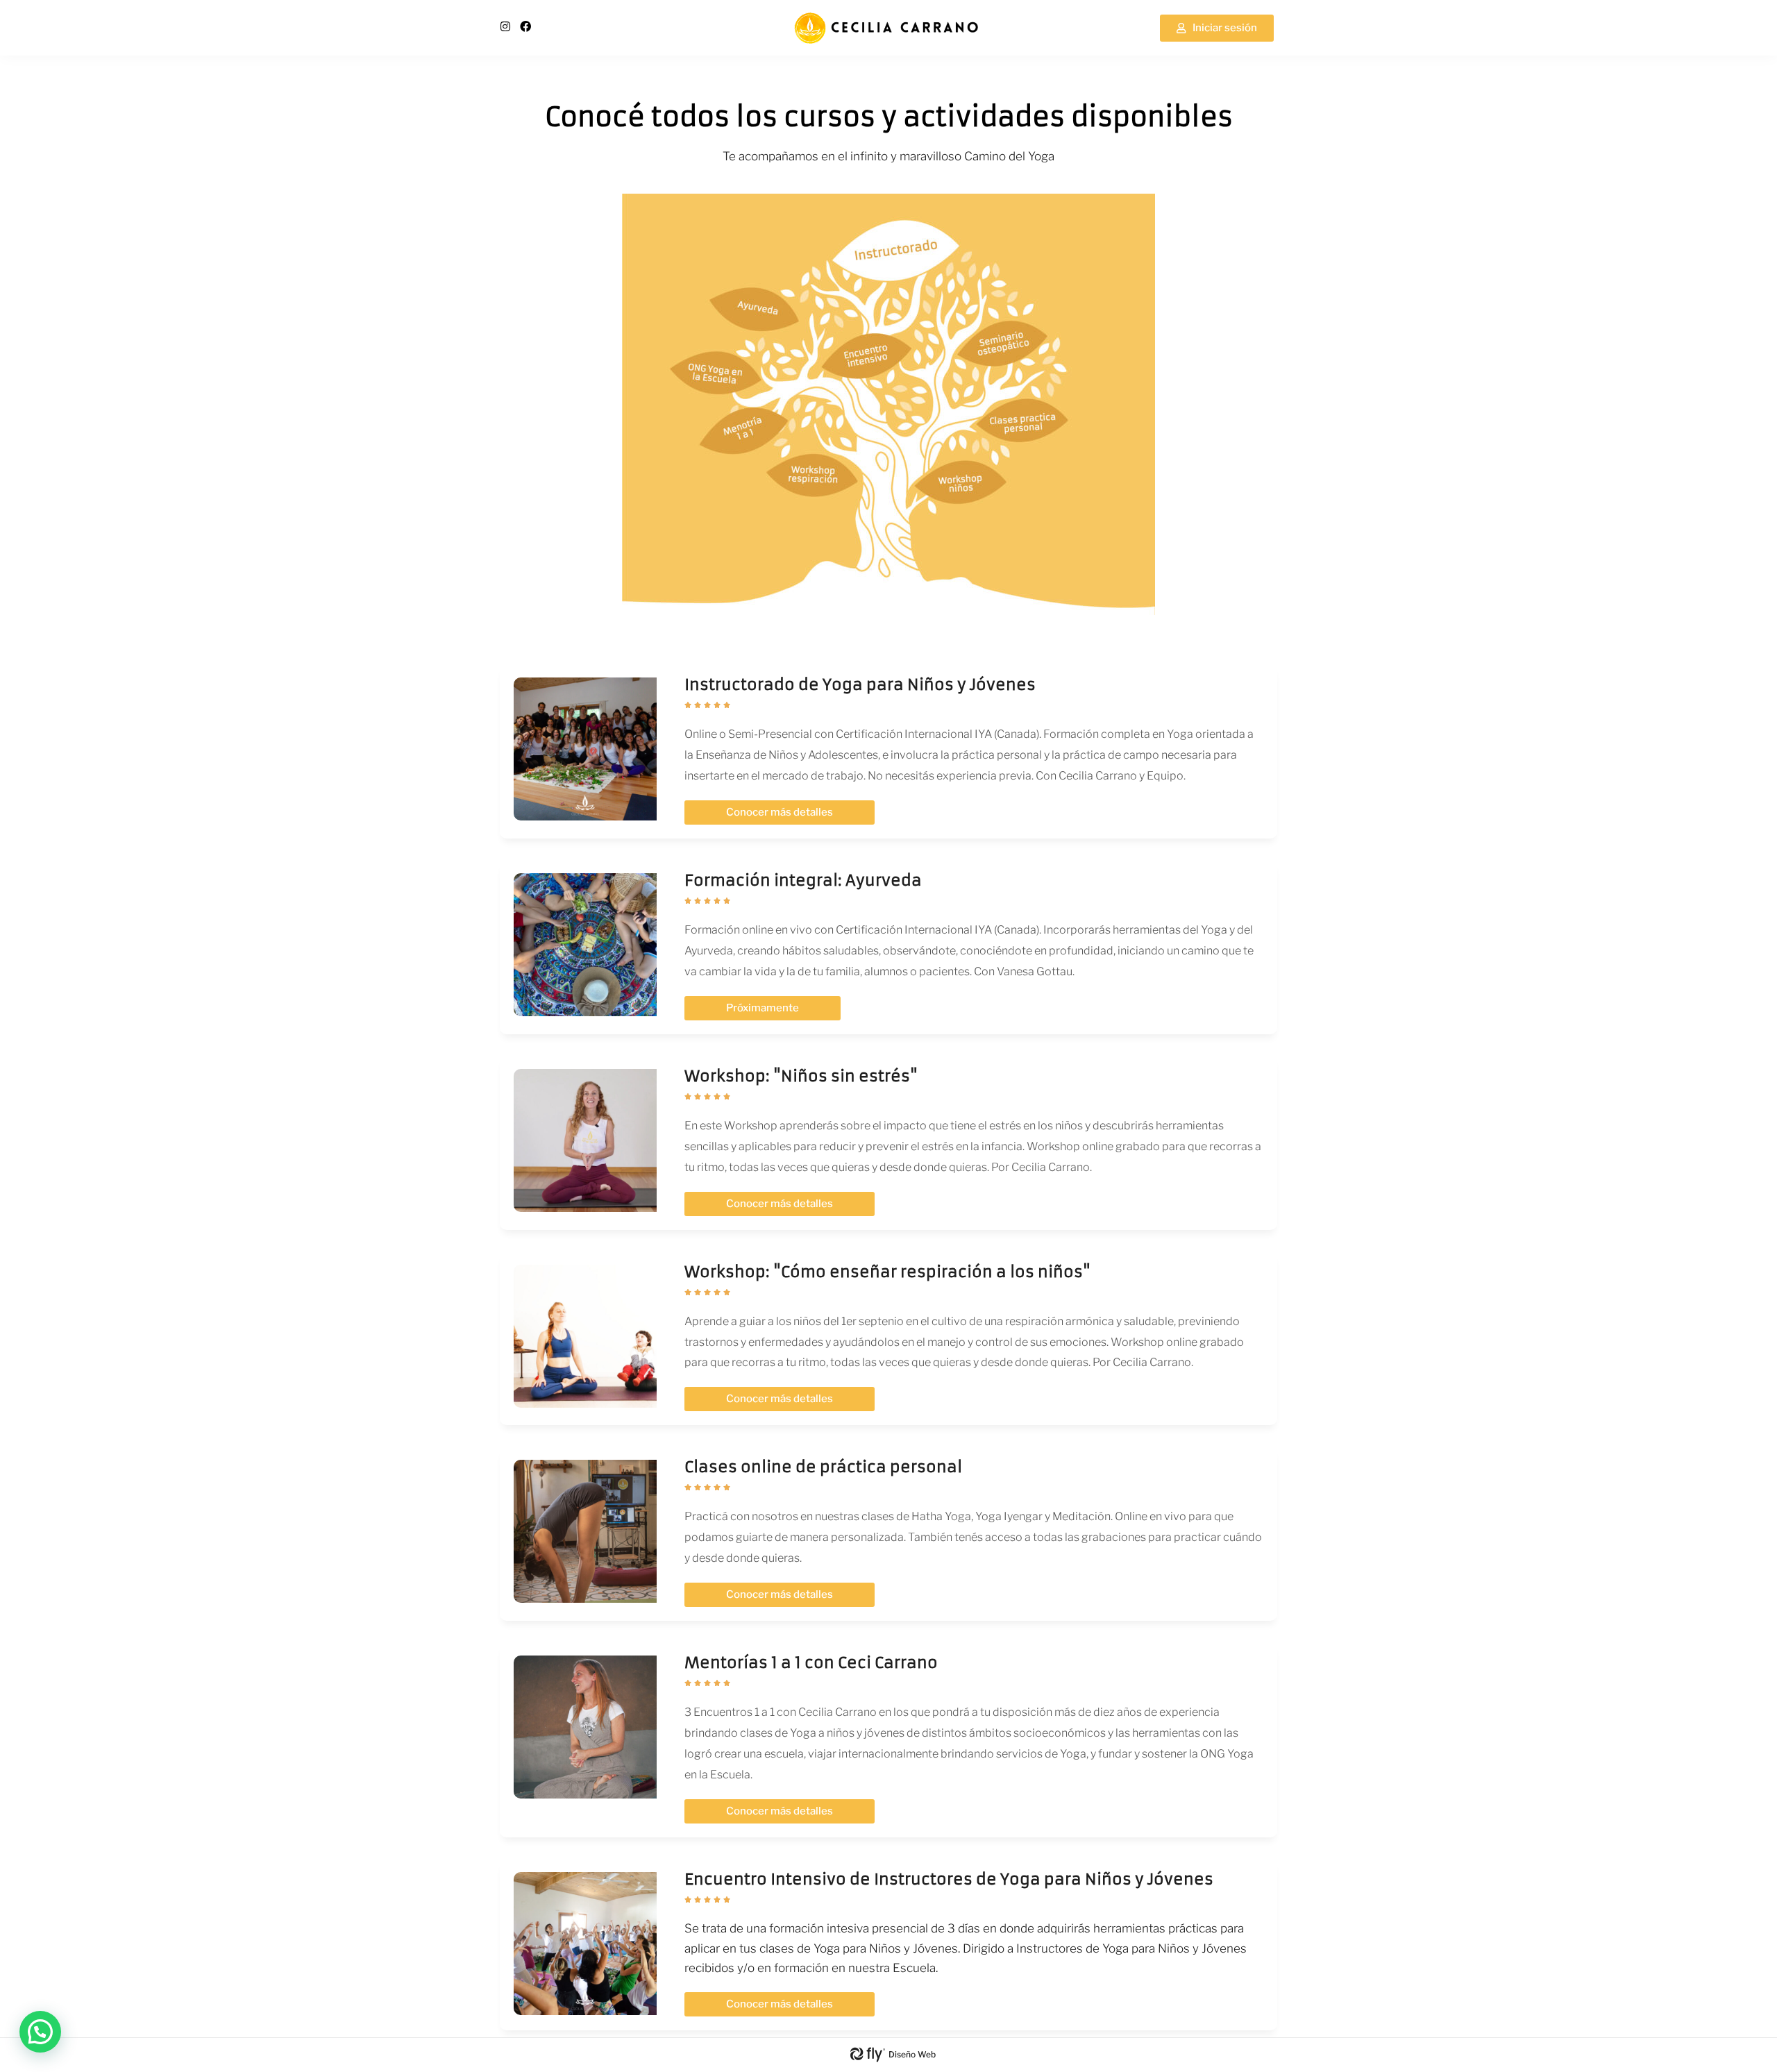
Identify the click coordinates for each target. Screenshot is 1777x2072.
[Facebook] (525, 26)
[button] (40, 2032)
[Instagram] (505, 26)
